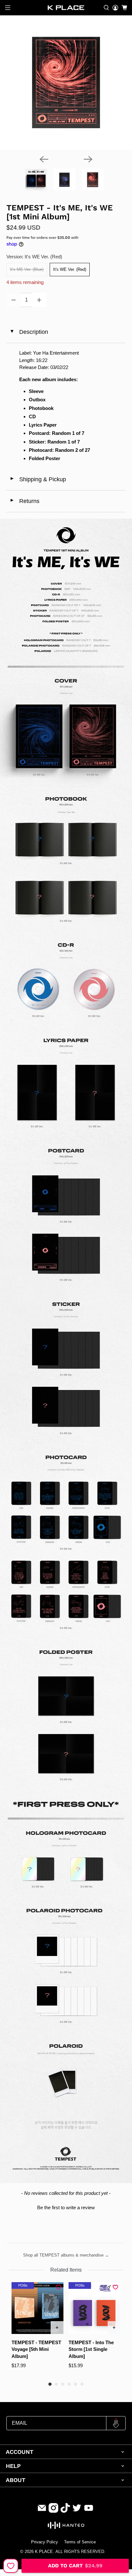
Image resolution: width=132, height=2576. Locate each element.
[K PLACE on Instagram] (54, 2511)
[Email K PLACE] (42, 2511)
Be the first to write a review (66, 2207)
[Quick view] (57, 2328)
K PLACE (44, 2552)
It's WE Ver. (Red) (70, 269)
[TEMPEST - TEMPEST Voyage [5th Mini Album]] (37, 2308)
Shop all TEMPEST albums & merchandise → (66, 2255)
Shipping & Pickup (38, 479)
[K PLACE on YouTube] (89, 2511)
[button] (66, 2207)
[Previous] (44, 159)
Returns (25, 501)
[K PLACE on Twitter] (77, 2511)
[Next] (88, 159)
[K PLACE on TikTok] (65, 2511)
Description (29, 332)
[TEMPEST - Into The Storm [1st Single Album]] (95, 2308)
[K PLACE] (66, 8)
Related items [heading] (66, 2270)
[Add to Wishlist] (11, 2566)
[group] (37, 2329)
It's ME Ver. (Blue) (27, 269)
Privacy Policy (45, 2542)
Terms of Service (80, 2542)
